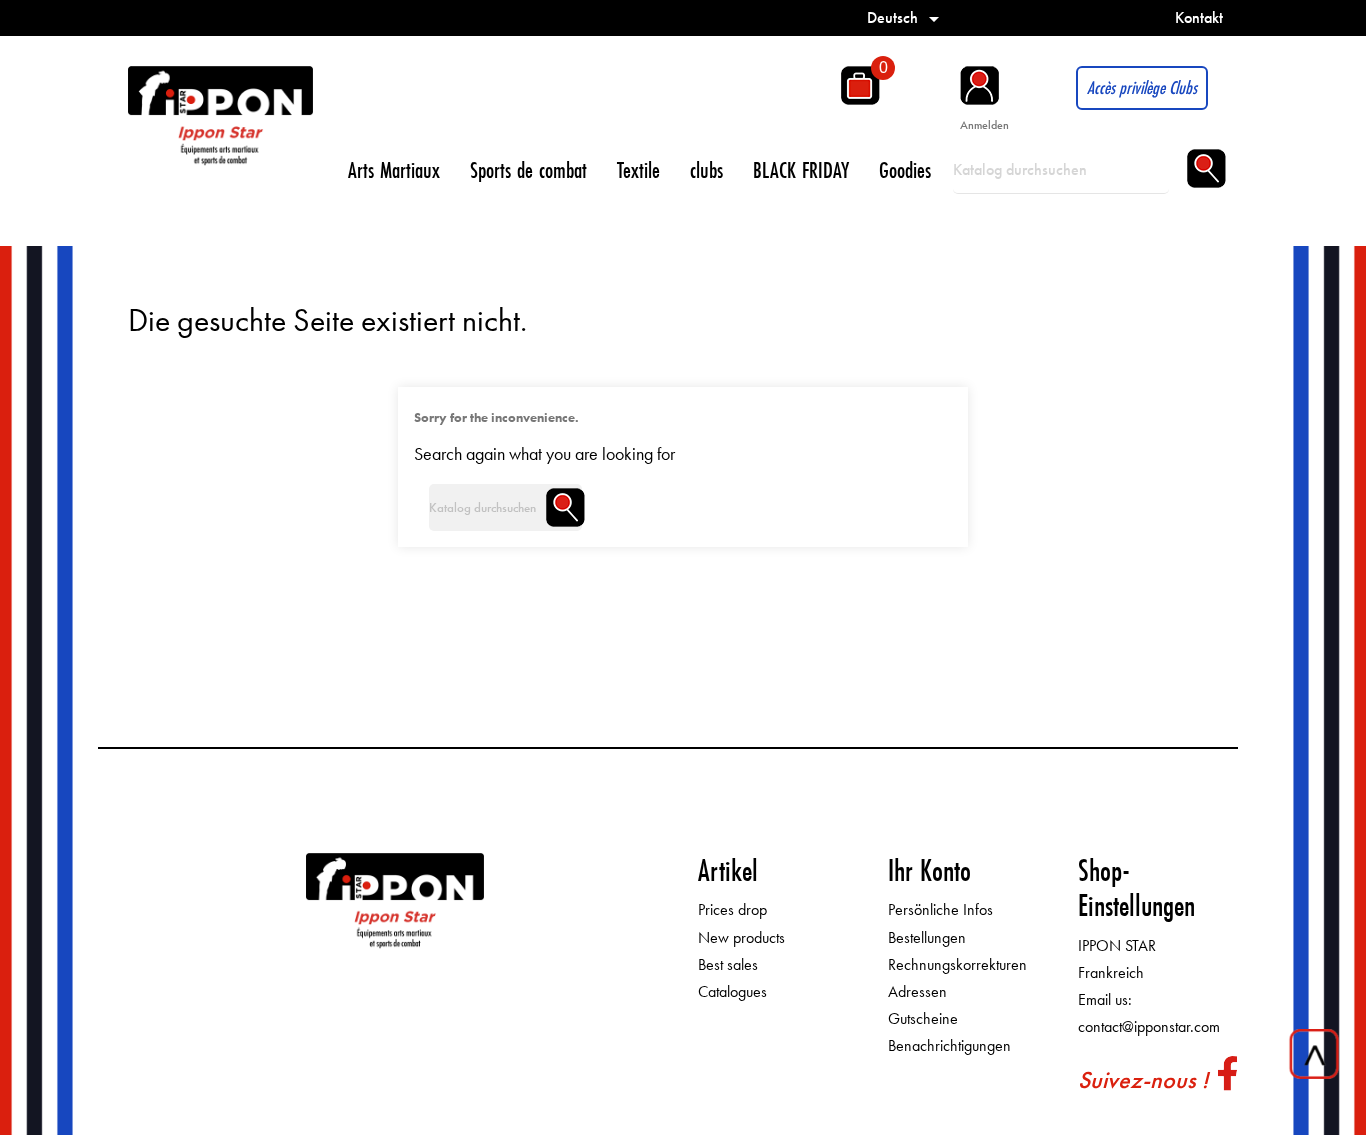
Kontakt (1199, 17)
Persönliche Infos (940, 909)
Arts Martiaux (394, 169)
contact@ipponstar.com (1149, 1026)
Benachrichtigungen (949, 1045)
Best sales (728, 964)
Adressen (917, 991)
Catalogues (732, 991)
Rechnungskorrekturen (957, 964)
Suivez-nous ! (1143, 1079)
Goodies (905, 169)
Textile (638, 169)
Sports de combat (528, 169)
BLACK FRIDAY (801, 169)
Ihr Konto (929, 870)
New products (741, 937)
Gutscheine (923, 1018)
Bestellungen (927, 937)
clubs (706, 169)
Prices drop (732, 909)
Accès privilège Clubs (1142, 87)
